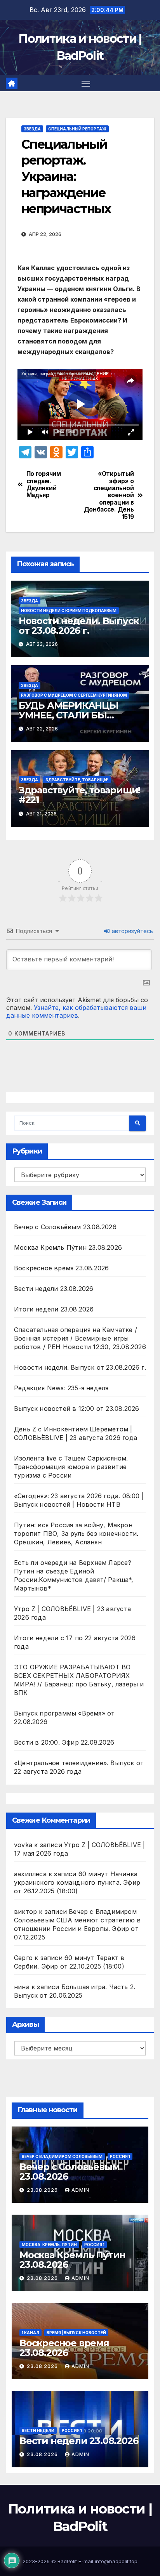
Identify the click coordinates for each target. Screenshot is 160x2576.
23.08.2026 (43, 2190)
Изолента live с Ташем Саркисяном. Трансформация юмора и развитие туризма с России (71, 1467)
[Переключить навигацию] (86, 83)
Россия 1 (120, 2156)
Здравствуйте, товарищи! (77, 780)
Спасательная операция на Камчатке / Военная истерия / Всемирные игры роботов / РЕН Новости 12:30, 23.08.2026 (80, 1338)
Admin (80, 2190)
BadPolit (67, 2561)
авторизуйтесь (132, 931)
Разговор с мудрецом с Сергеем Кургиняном (74, 695)
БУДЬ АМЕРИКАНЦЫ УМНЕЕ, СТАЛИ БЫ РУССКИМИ (69, 715)
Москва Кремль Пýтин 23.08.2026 (68, 1247)
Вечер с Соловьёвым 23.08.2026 (65, 1227)
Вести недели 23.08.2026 (54, 1289)
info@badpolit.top (116, 2561)
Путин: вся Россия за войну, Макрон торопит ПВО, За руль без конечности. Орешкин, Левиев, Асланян (76, 1533)
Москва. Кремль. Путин (49, 2245)
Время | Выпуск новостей (76, 2333)
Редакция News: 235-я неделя (61, 1388)
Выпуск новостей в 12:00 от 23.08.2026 (77, 1409)
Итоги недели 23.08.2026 (54, 1309)
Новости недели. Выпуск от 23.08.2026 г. (79, 626)
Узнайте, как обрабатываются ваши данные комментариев (76, 1011)
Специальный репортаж (77, 129)
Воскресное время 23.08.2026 (61, 1268)
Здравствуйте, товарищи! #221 (79, 795)
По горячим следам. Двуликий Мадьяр (44, 485)
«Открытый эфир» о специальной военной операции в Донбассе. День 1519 (109, 495)
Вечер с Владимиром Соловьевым (62, 2156)
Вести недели (38, 2430)
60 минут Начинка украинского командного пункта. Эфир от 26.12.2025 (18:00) (77, 1882)
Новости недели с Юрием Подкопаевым (69, 611)
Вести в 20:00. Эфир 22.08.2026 (64, 1742)
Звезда (32, 129)
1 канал (30, 2333)
